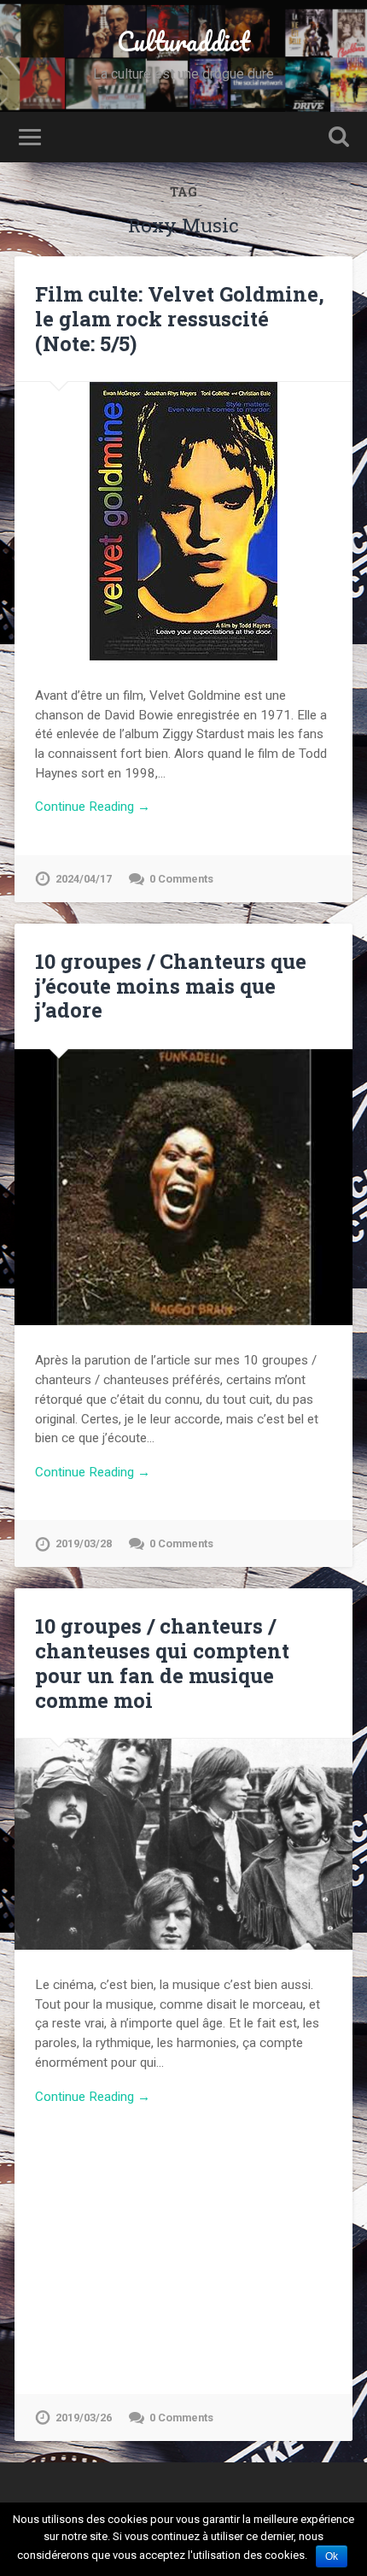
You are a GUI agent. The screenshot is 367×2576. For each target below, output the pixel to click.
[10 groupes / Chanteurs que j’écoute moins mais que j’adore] (183, 1188)
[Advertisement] (183, 2240)
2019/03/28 (84, 1543)
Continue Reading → (93, 807)
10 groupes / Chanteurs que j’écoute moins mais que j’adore (171, 986)
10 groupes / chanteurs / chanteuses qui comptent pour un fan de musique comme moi (162, 1663)
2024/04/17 (84, 879)
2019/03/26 (84, 2418)
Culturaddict (183, 41)
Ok (332, 2556)
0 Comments (181, 879)
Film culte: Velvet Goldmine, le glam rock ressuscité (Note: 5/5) (180, 319)
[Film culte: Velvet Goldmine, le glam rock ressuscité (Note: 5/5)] (183, 521)
